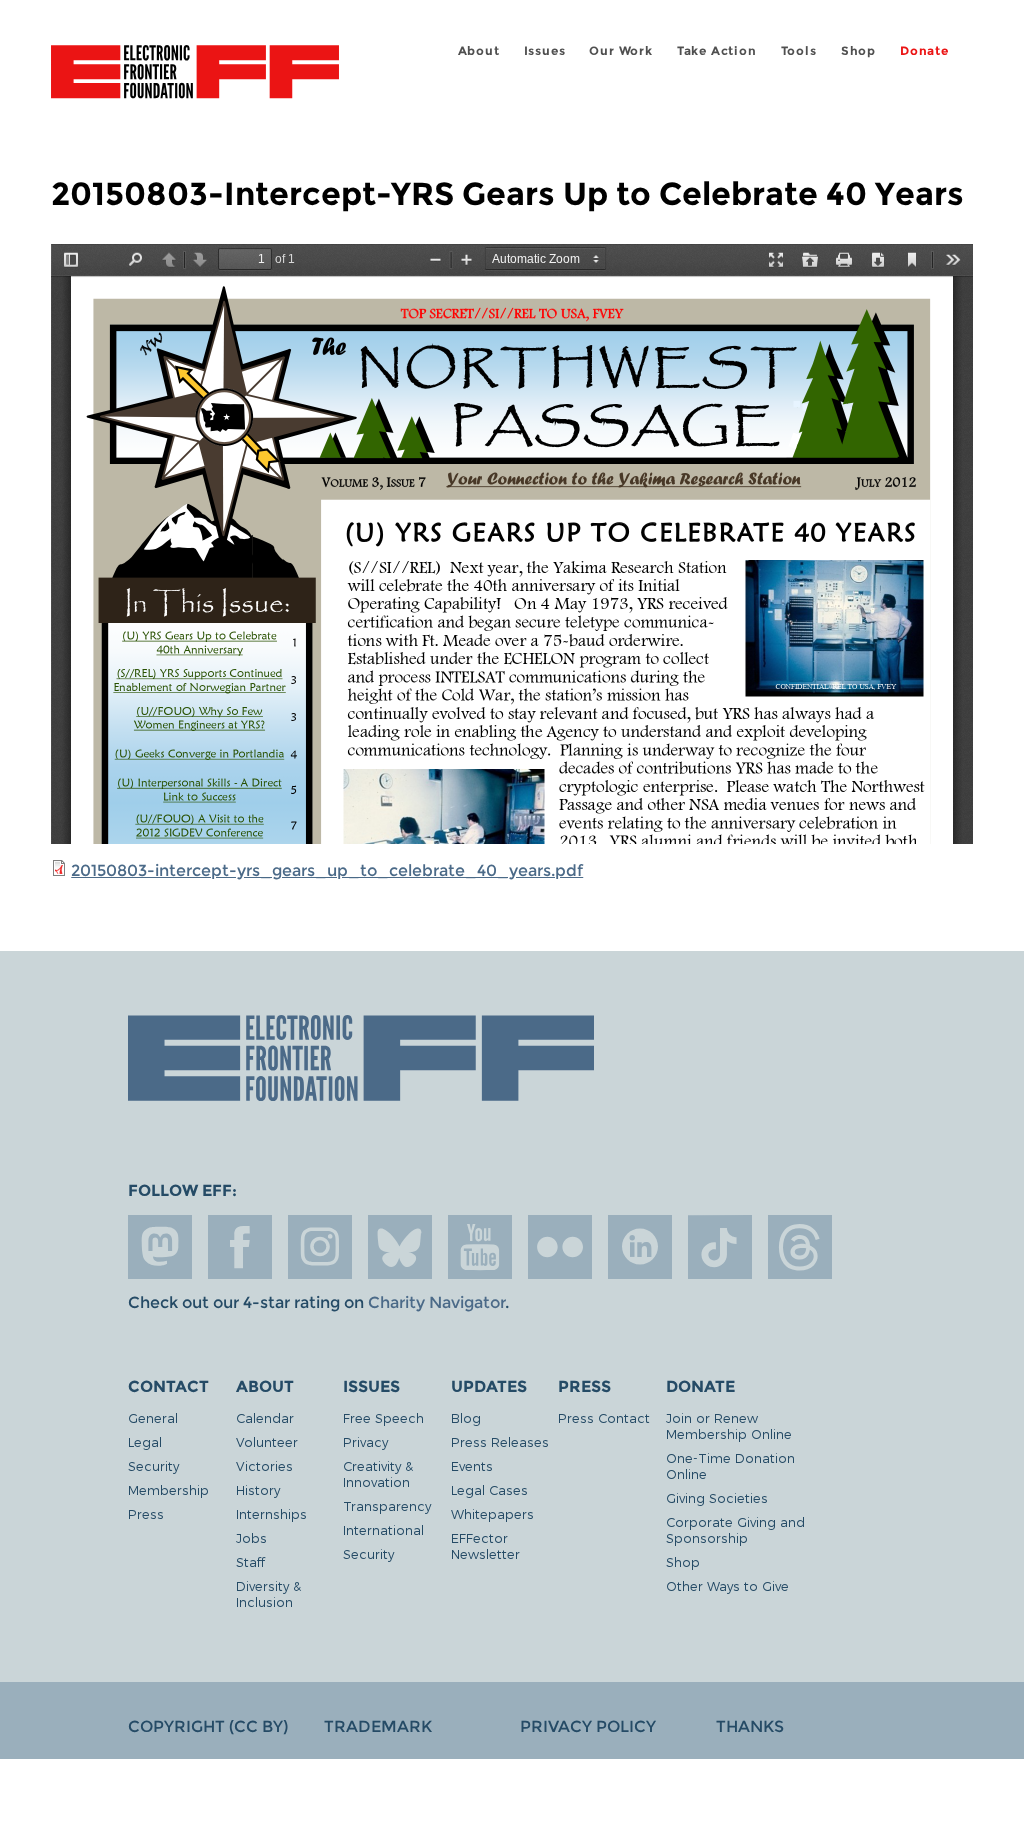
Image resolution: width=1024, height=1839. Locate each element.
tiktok (720, 1247)
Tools (799, 50)
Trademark (378, 1726)
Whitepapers (492, 1513)
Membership (168, 1489)
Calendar (265, 1417)
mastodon (160, 1247)
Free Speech (383, 1417)
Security (153, 1465)
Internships (271, 1513)
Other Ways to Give (727, 1585)
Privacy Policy (588, 1726)
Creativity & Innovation (378, 1473)
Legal (145, 1441)
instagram (320, 1247)
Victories (264, 1465)
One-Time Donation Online (730, 1465)
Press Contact (604, 1417)
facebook (240, 1247)
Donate (924, 50)
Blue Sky (400, 1247)
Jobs (251, 1537)
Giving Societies (717, 1497)
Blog (466, 1417)
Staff (250, 1561)
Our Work (620, 50)
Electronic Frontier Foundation (195, 75)
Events (472, 1465)
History (258, 1489)
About (479, 50)
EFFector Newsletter (485, 1545)
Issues (545, 50)
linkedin (640, 1247)
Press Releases (500, 1441)
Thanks (750, 1726)
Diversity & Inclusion (268, 1593)
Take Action (717, 50)
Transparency (387, 1505)
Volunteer (267, 1441)
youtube (480, 1247)
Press (146, 1513)
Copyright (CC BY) (208, 1726)
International (383, 1529)
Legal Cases (489, 1489)
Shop (858, 50)
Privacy (365, 1441)
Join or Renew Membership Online (729, 1425)
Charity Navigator (436, 1302)
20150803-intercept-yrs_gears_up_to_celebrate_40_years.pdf (327, 870)
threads (800, 1247)
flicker (560, 1247)
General (153, 1417)
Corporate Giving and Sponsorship (735, 1529)
